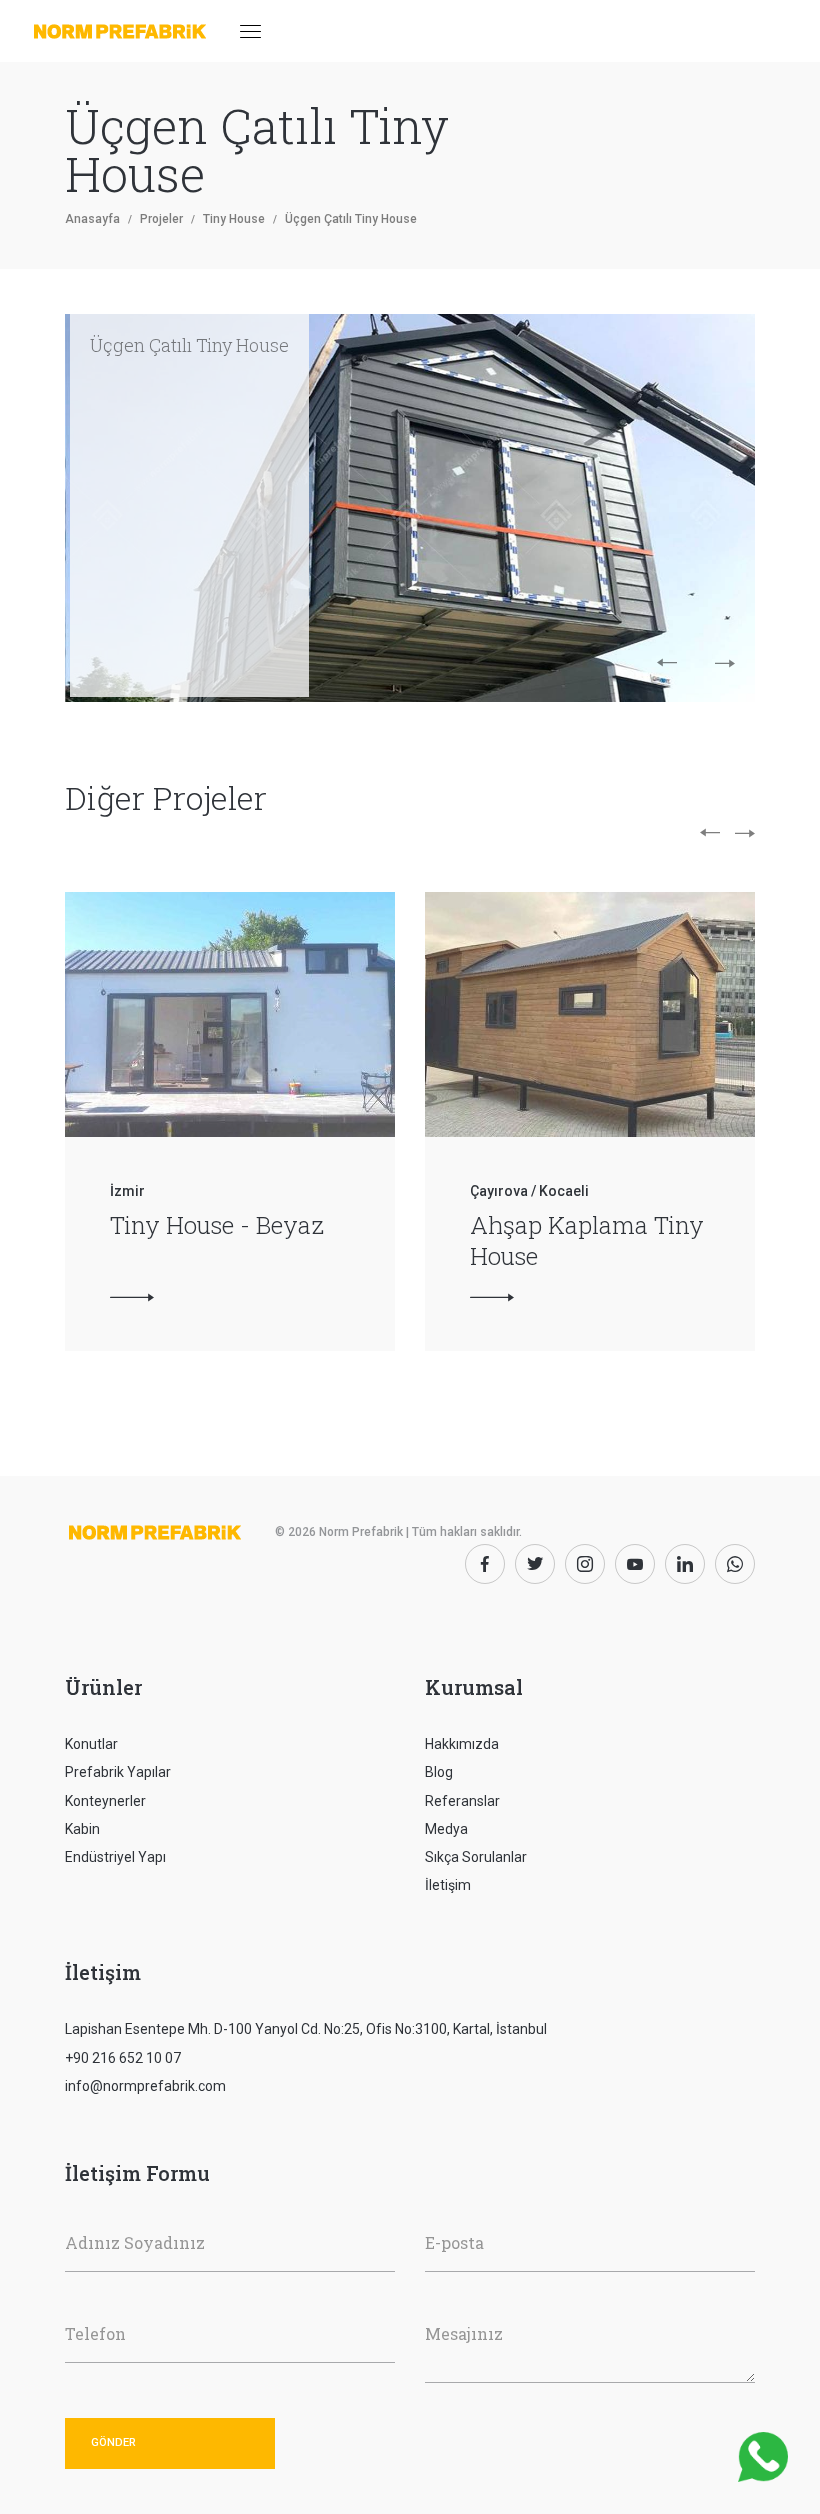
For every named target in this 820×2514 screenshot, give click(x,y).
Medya (446, 1829)
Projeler (161, 219)
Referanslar (462, 1801)
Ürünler (103, 1687)
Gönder (113, 2442)
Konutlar (91, 1744)
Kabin (82, 1829)
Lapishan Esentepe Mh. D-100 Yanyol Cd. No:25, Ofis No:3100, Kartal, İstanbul (306, 2029)
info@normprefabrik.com (145, 2086)
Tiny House (234, 219)
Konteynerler (105, 1801)
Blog (439, 1772)
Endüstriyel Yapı (115, 1857)
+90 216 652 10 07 (123, 2058)
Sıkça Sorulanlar (476, 1857)
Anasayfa (92, 219)
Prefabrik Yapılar (118, 1772)
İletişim (448, 1885)
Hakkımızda (462, 1744)
